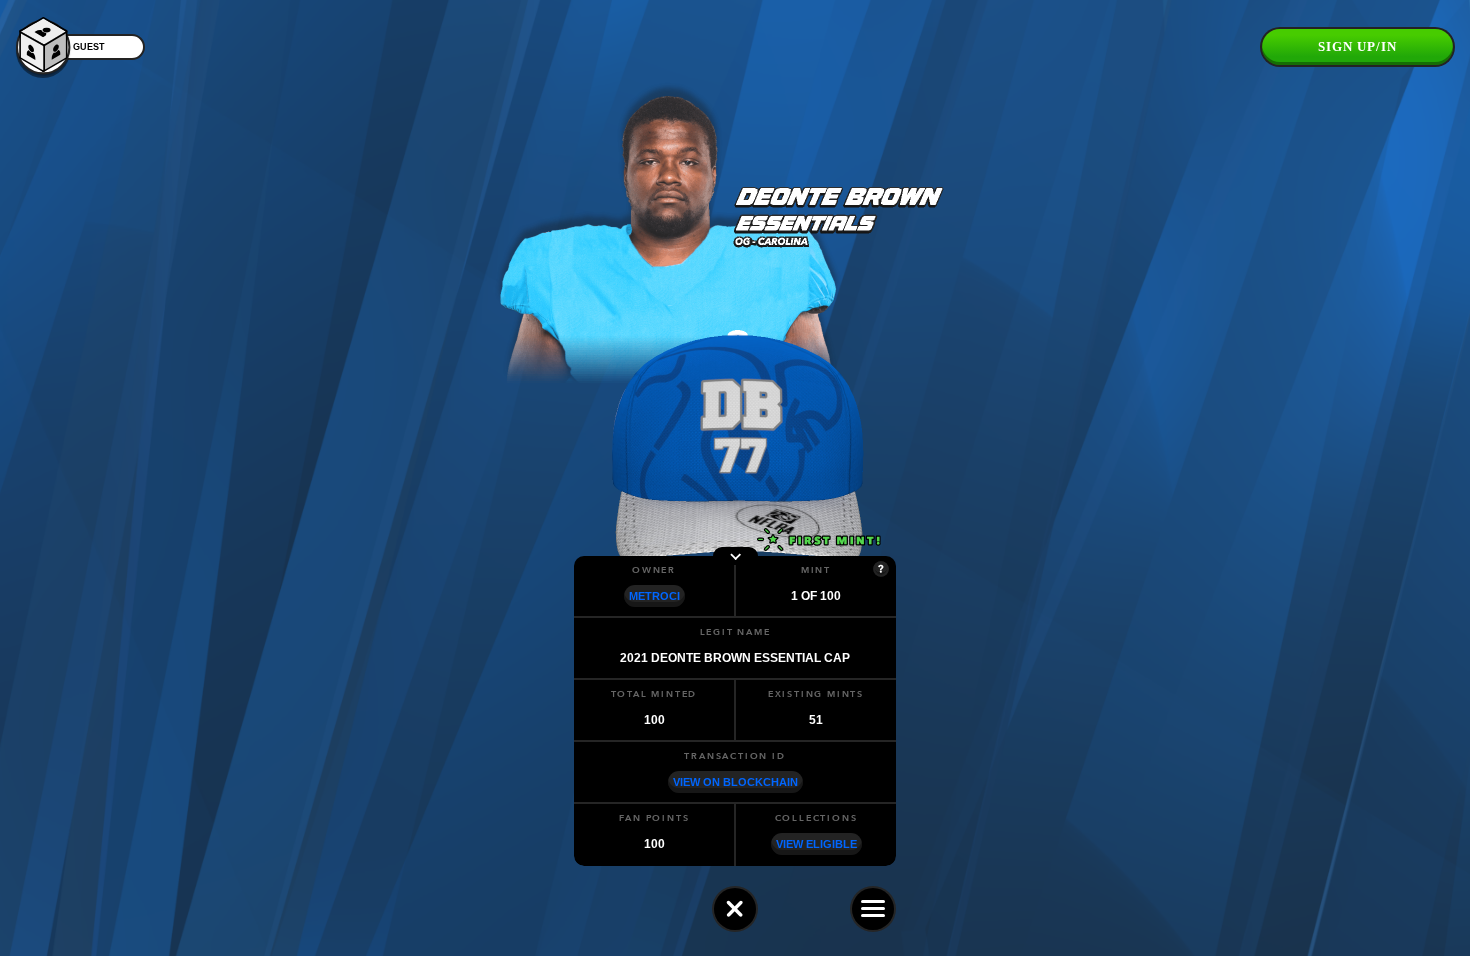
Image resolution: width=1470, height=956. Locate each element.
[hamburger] (873, 909)
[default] (735, 909)
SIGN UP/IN (1357, 46)
